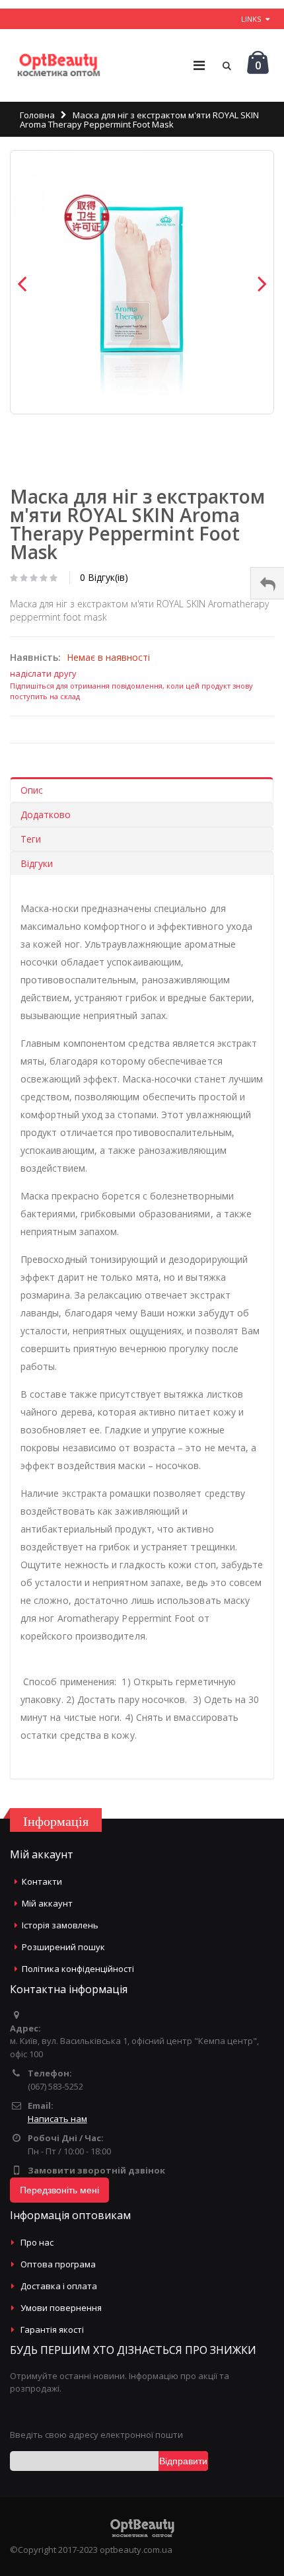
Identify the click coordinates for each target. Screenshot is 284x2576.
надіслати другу (43, 673)
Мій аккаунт (47, 1903)
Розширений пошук (63, 1947)
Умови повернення (61, 2308)
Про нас (37, 2242)
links (251, 19)
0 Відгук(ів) (104, 577)
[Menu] (199, 65)
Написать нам (57, 2119)
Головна (37, 115)
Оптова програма (58, 2264)
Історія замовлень (60, 1925)
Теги (31, 839)
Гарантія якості (52, 2330)
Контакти (42, 1881)
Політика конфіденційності (78, 1969)
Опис (32, 790)
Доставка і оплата (59, 2286)
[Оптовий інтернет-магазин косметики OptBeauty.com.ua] (58, 65)
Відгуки (37, 863)
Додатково (46, 814)
